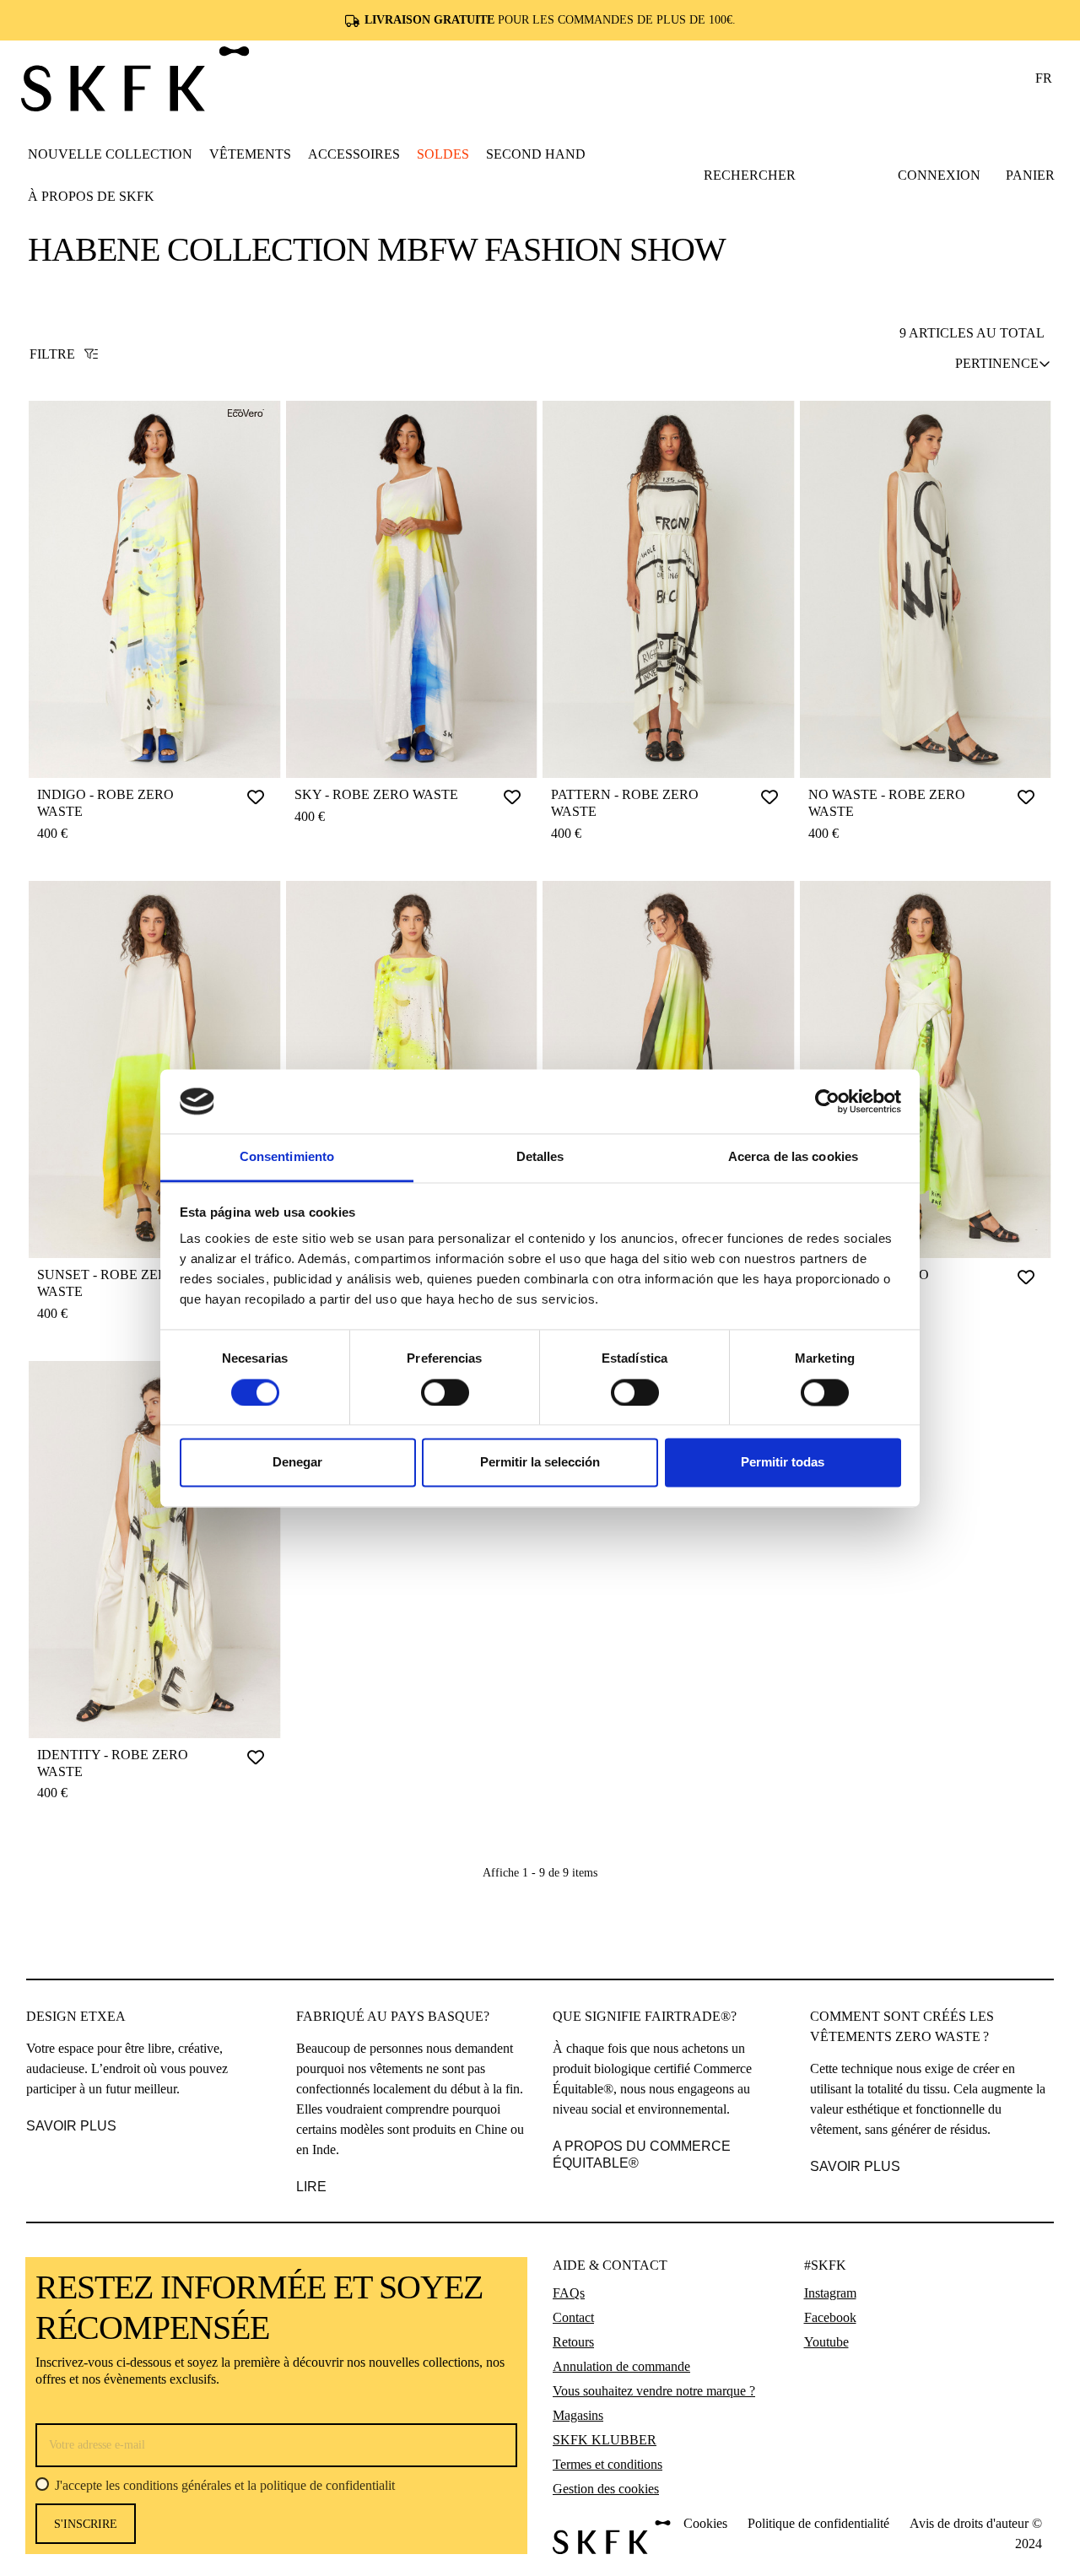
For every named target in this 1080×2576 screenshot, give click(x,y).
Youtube (826, 2342)
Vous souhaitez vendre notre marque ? (654, 2391)
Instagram (830, 2293)
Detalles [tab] (540, 1157)
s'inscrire (86, 2524)
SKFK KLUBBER (605, 2440)
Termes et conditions (607, 2464)
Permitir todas (783, 1463)
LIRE (311, 2187)
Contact (573, 2317)
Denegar (297, 1463)
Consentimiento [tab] (287, 1157)
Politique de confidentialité (818, 2523)
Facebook (830, 2317)
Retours (573, 2342)
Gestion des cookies (606, 2489)
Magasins (578, 2415)
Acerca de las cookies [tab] (793, 1157)
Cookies (705, 2523)
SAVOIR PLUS (71, 2126)
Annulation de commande (621, 2366)
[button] (250, 154)
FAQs (569, 2293)
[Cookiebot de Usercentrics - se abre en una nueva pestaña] (827, 1101)
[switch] (445, 1392)
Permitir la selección (540, 1463)
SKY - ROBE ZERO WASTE (376, 794)
